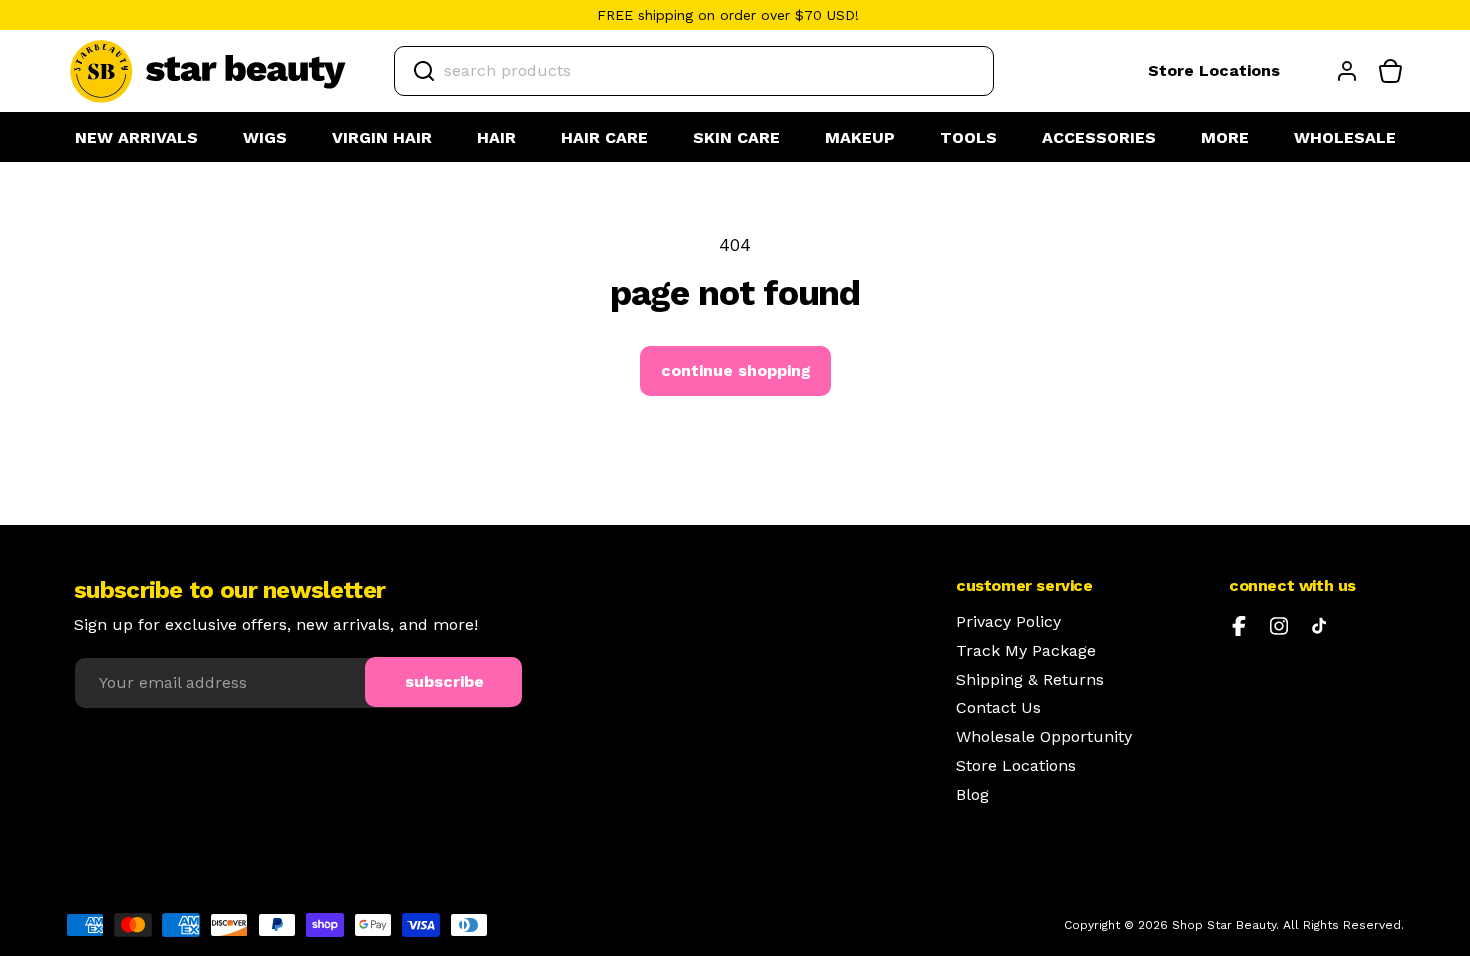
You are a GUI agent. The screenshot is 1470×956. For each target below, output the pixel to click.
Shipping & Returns (1030, 680)
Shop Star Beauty (1224, 925)
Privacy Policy (1008, 622)
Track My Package (1026, 651)
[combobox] (694, 71)
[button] (265, 138)
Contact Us (998, 708)
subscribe (444, 681)
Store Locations (1214, 70)
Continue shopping (736, 370)
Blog (972, 795)
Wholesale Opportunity (1044, 737)
